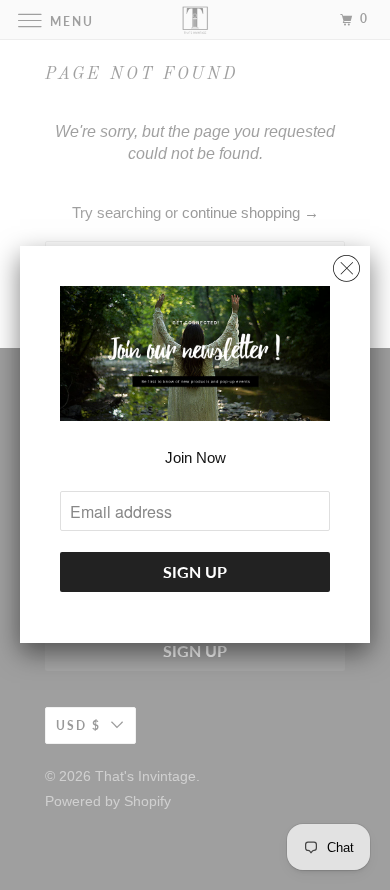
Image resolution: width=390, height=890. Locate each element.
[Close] (346, 263)
